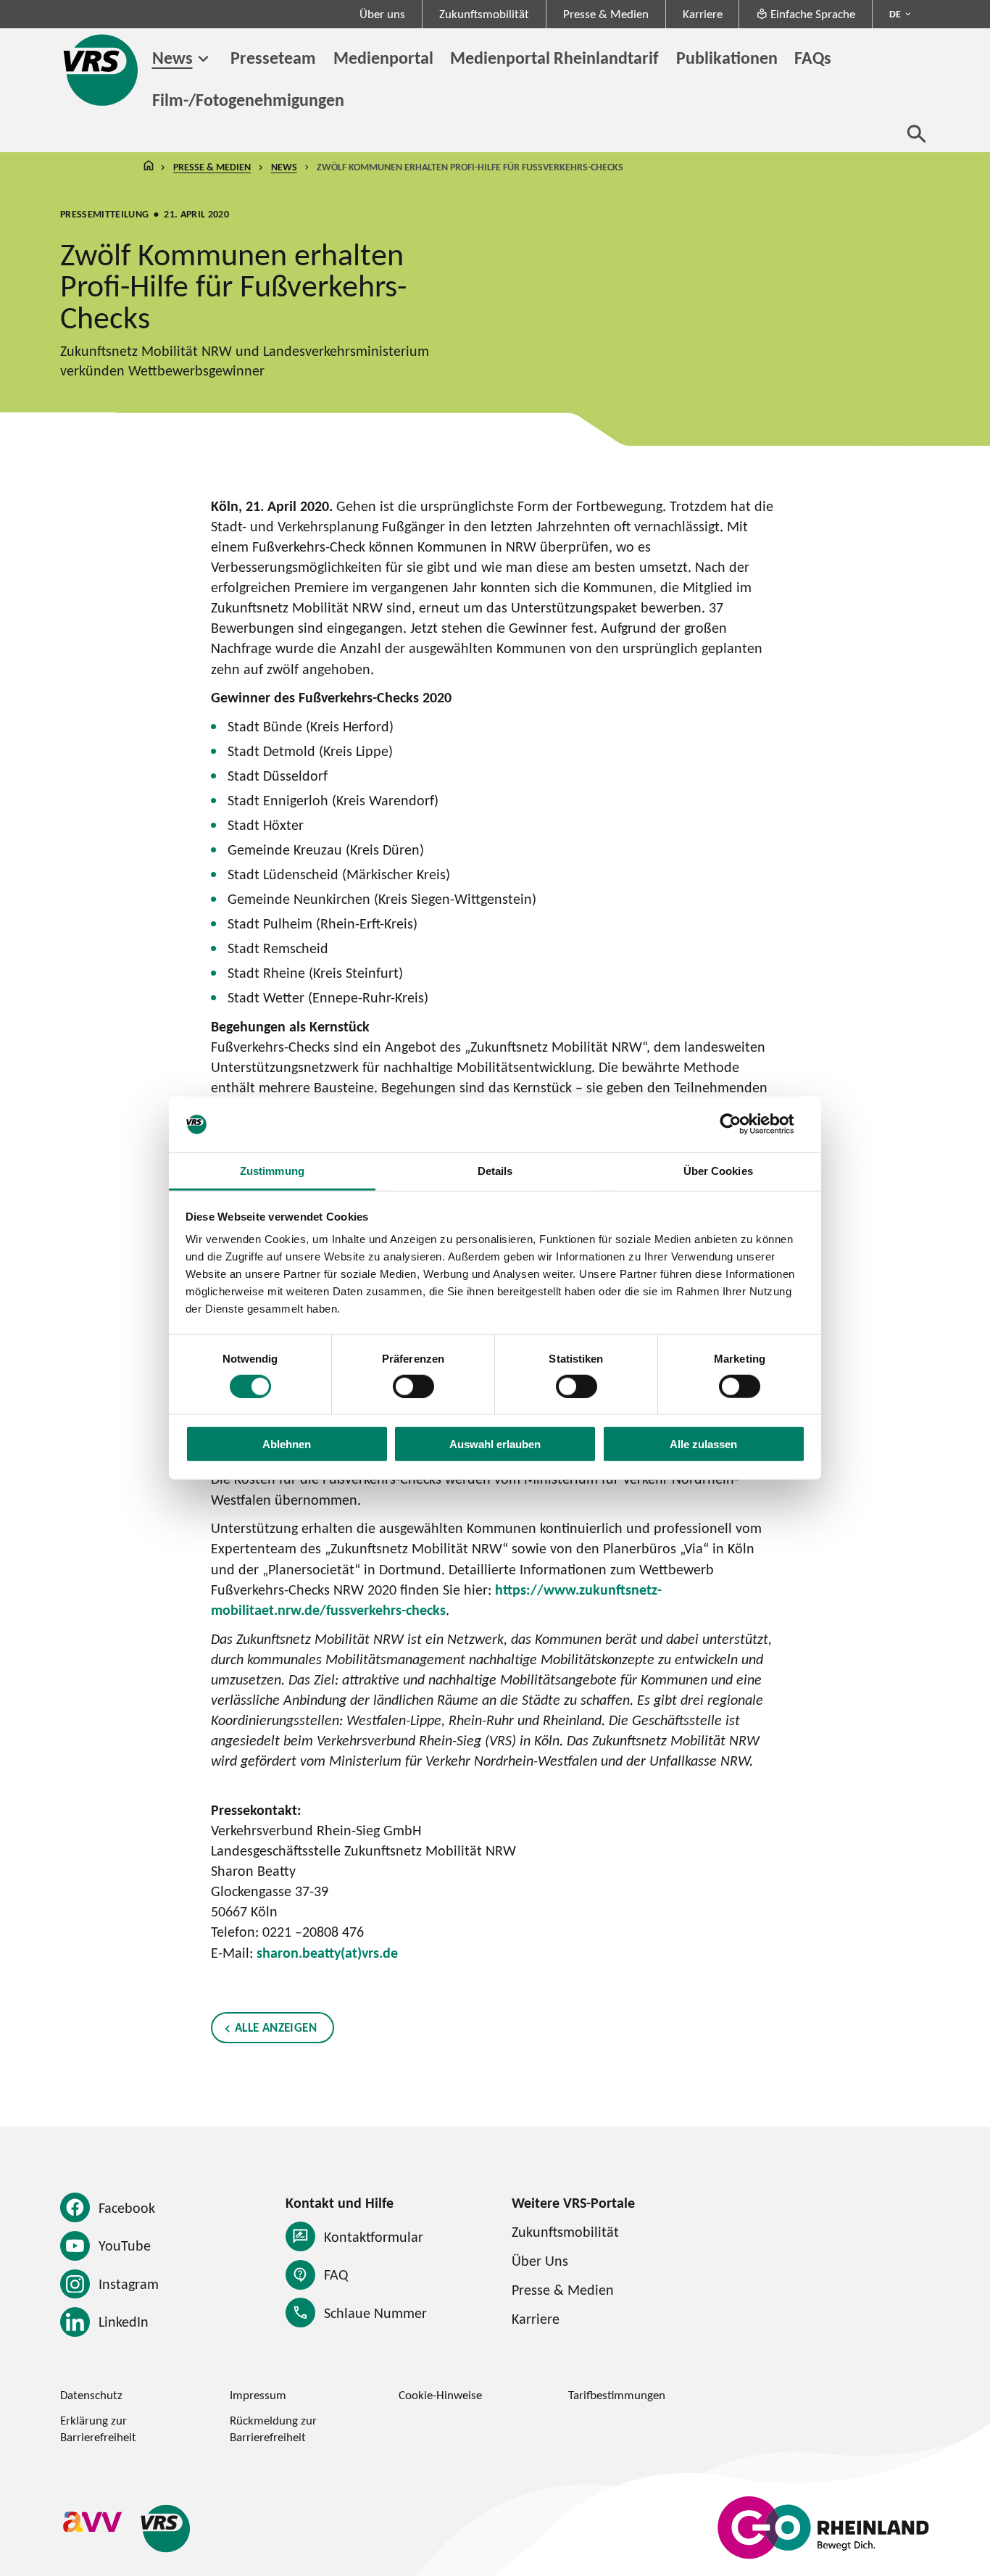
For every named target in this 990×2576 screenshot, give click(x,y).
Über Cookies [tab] (718, 1171)
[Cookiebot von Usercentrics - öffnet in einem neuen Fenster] (742, 1124)
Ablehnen (287, 1444)
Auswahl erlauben (495, 1444)
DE (895, 14)
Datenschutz (91, 2395)
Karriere (703, 14)
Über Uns (540, 2261)
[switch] (413, 1386)
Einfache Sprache (813, 14)
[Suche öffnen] (917, 133)
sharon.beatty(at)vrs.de (327, 1953)
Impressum (258, 2395)
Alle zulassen (703, 1444)
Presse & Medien (606, 14)
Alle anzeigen (276, 2027)
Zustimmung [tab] (272, 1171)
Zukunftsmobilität (484, 14)
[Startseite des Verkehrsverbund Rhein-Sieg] (102, 70)
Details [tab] (495, 1171)
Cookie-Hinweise (440, 2395)
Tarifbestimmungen (617, 2395)
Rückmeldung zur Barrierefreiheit (273, 2428)
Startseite (149, 167)
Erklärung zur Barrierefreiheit (98, 2428)
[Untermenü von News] (203, 59)
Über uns (382, 14)
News (172, 57)
